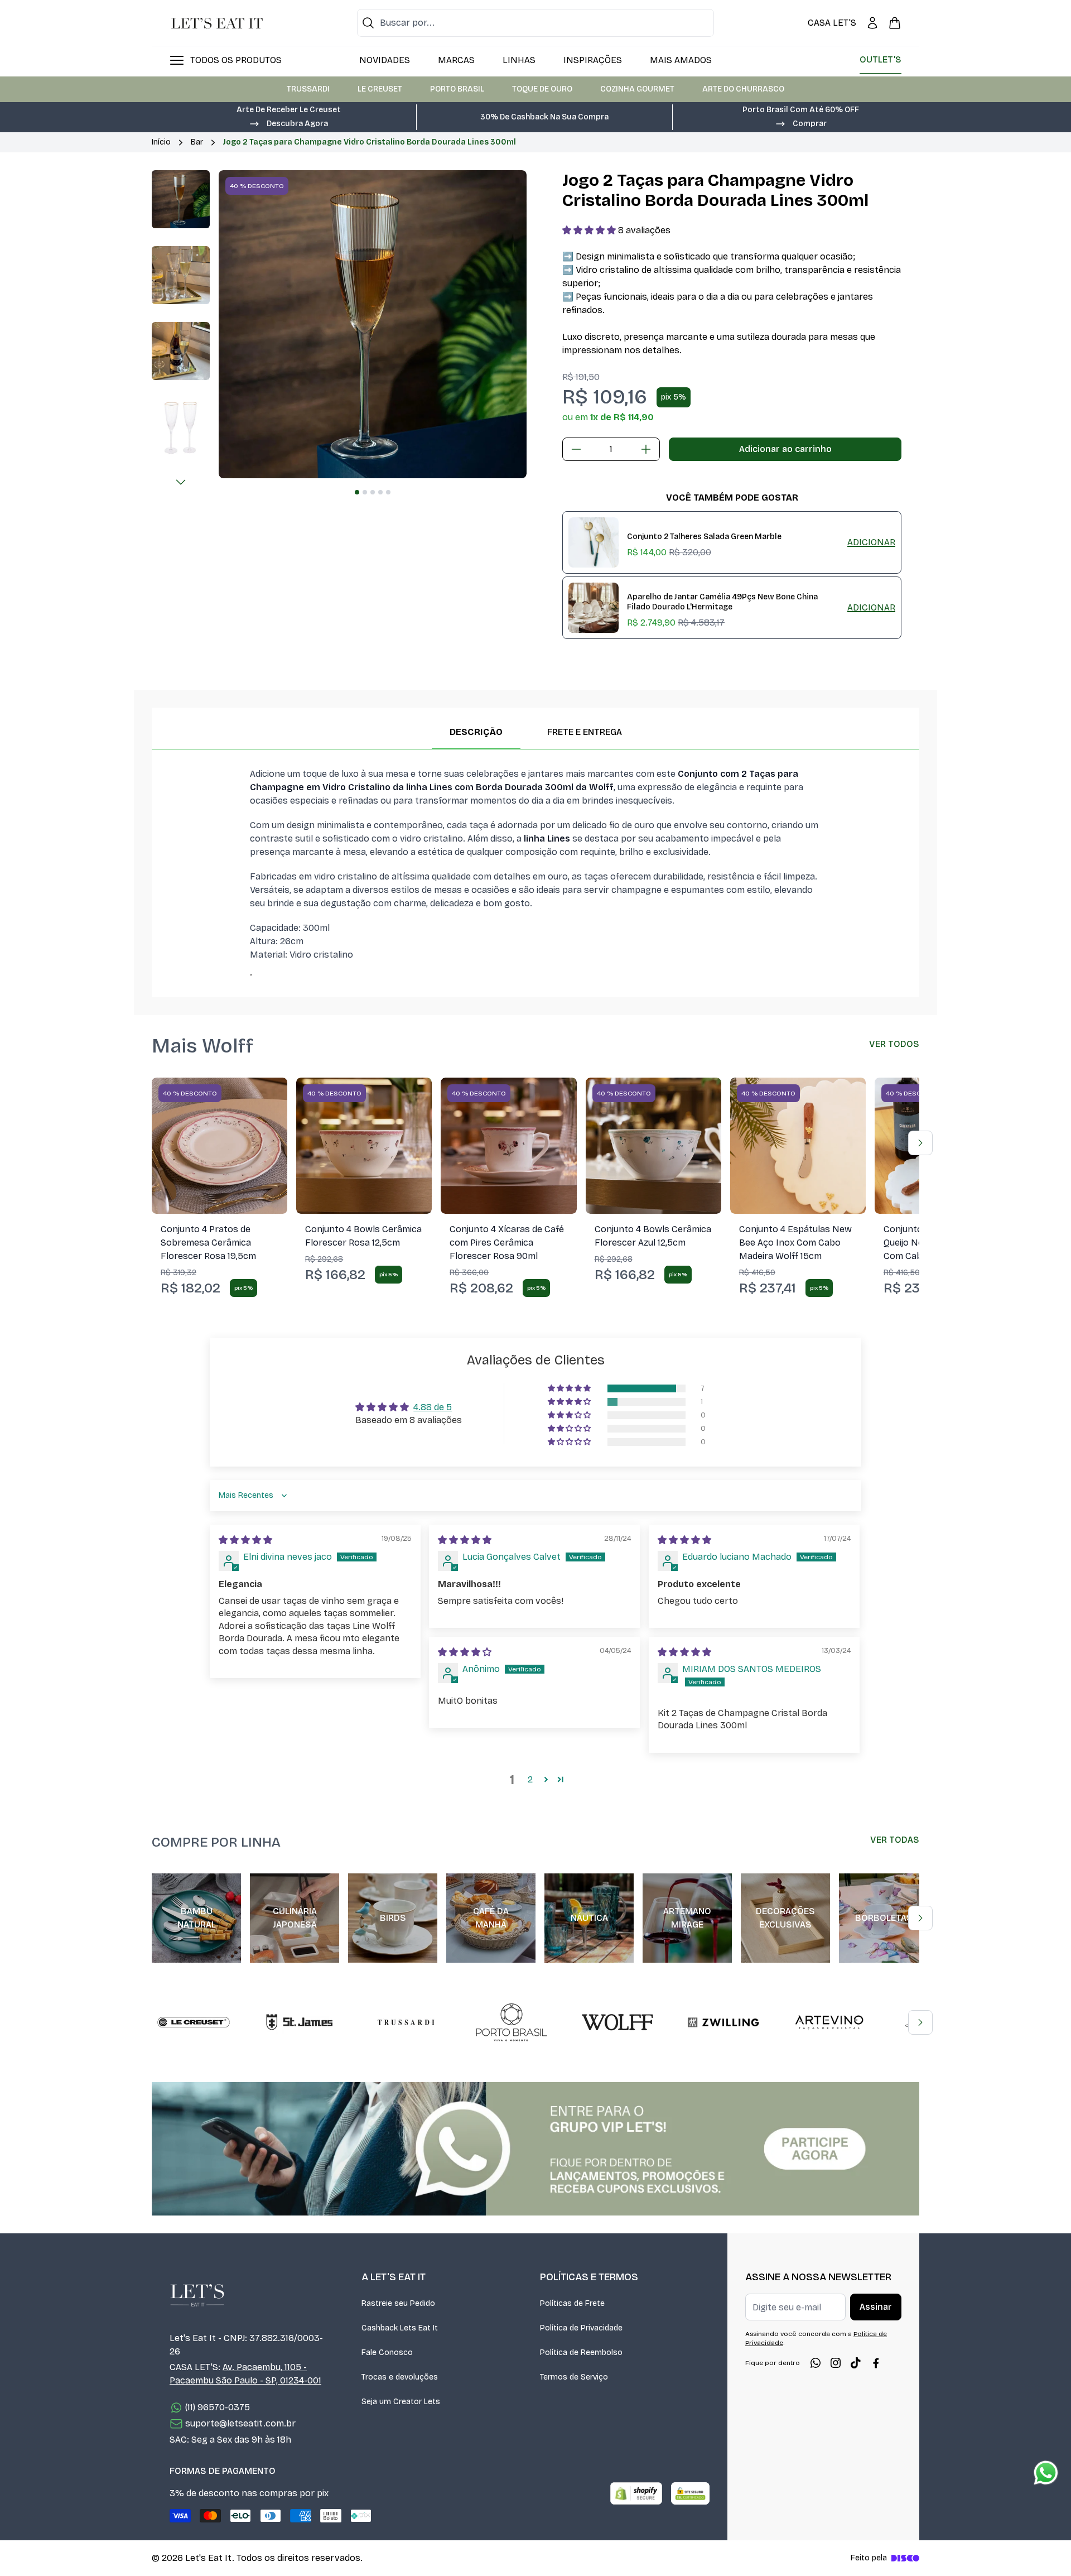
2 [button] (530, 1779)
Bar (197, 142)
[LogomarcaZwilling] (723, 2022)
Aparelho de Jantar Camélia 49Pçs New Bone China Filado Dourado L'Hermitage (722, 602)
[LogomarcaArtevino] (829, 2022)
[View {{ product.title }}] (594, 542)
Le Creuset (380, 89)
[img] (245, 1540)
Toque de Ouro (542, 89)
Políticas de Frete (572, 2303)
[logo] (217, 23)
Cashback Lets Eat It (400, 2328)
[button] (288, 123)
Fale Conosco (387, 2352)
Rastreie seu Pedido (398, 2303)
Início (161, 142)
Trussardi (308, 89)
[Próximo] (181, 482)
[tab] (357, 492)
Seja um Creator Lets (401, 2402)
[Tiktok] (856, 2363)
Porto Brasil (457, 89)
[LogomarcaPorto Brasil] (512, 2022)
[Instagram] (836, 2363)
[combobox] (535, 23)
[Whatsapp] (816, 2363)
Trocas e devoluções (400, 2377)
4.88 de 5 (433, 1407)
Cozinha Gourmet (637, 89)
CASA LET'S (832, 23)
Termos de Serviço (574, 2377)
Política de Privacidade (581, 2328)
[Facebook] (876, 2363)
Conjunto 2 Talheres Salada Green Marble (704, 537)
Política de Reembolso (581, 2352)
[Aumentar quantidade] (646, 449)
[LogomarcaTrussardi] (406, 2022)
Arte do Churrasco (743, 89)
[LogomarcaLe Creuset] (194, 2022)
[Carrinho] (895, 23)
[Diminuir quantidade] (576, 449)
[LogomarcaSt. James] (300, 2022)
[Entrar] (872, 23)
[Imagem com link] (535, 2149)
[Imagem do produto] (219, 1145)
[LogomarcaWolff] (617, 2022)
